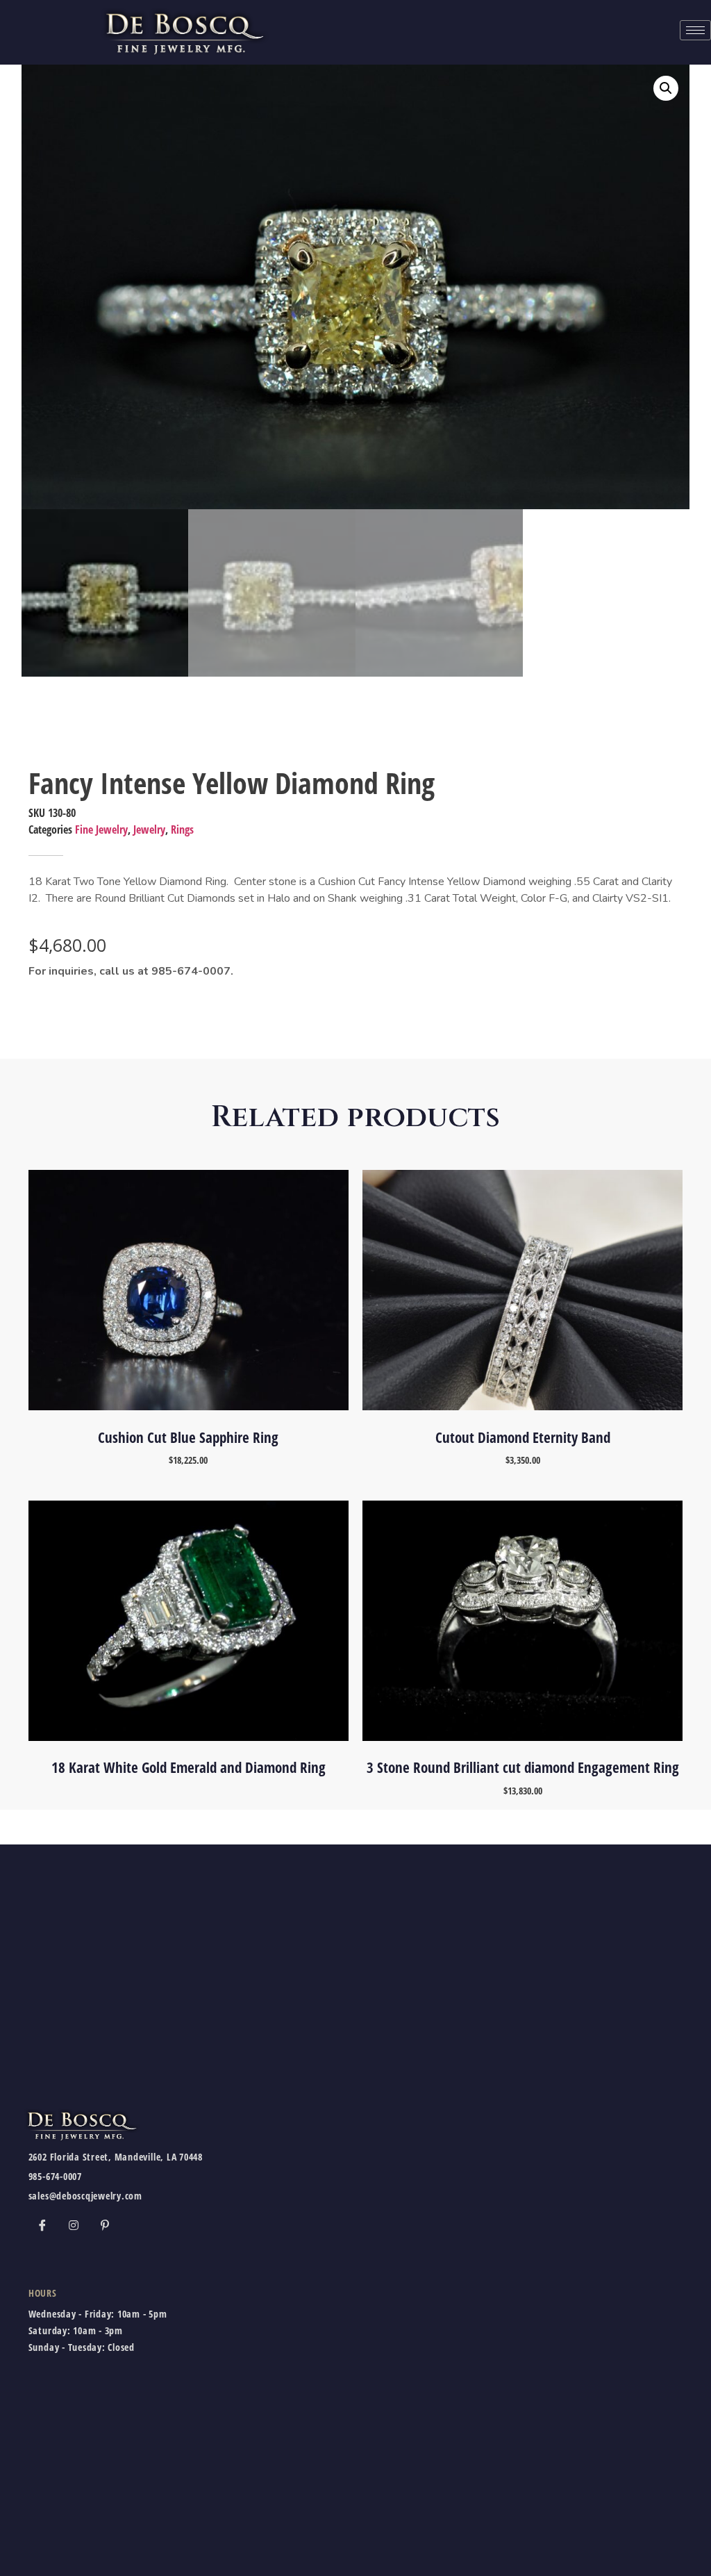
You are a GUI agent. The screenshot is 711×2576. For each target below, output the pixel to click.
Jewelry (149, 829)
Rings (182, 829)
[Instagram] (74, 2224)
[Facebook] (42, 2224)
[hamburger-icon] (695, 30)
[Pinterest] (105, 2224)
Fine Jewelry (101, 829)
